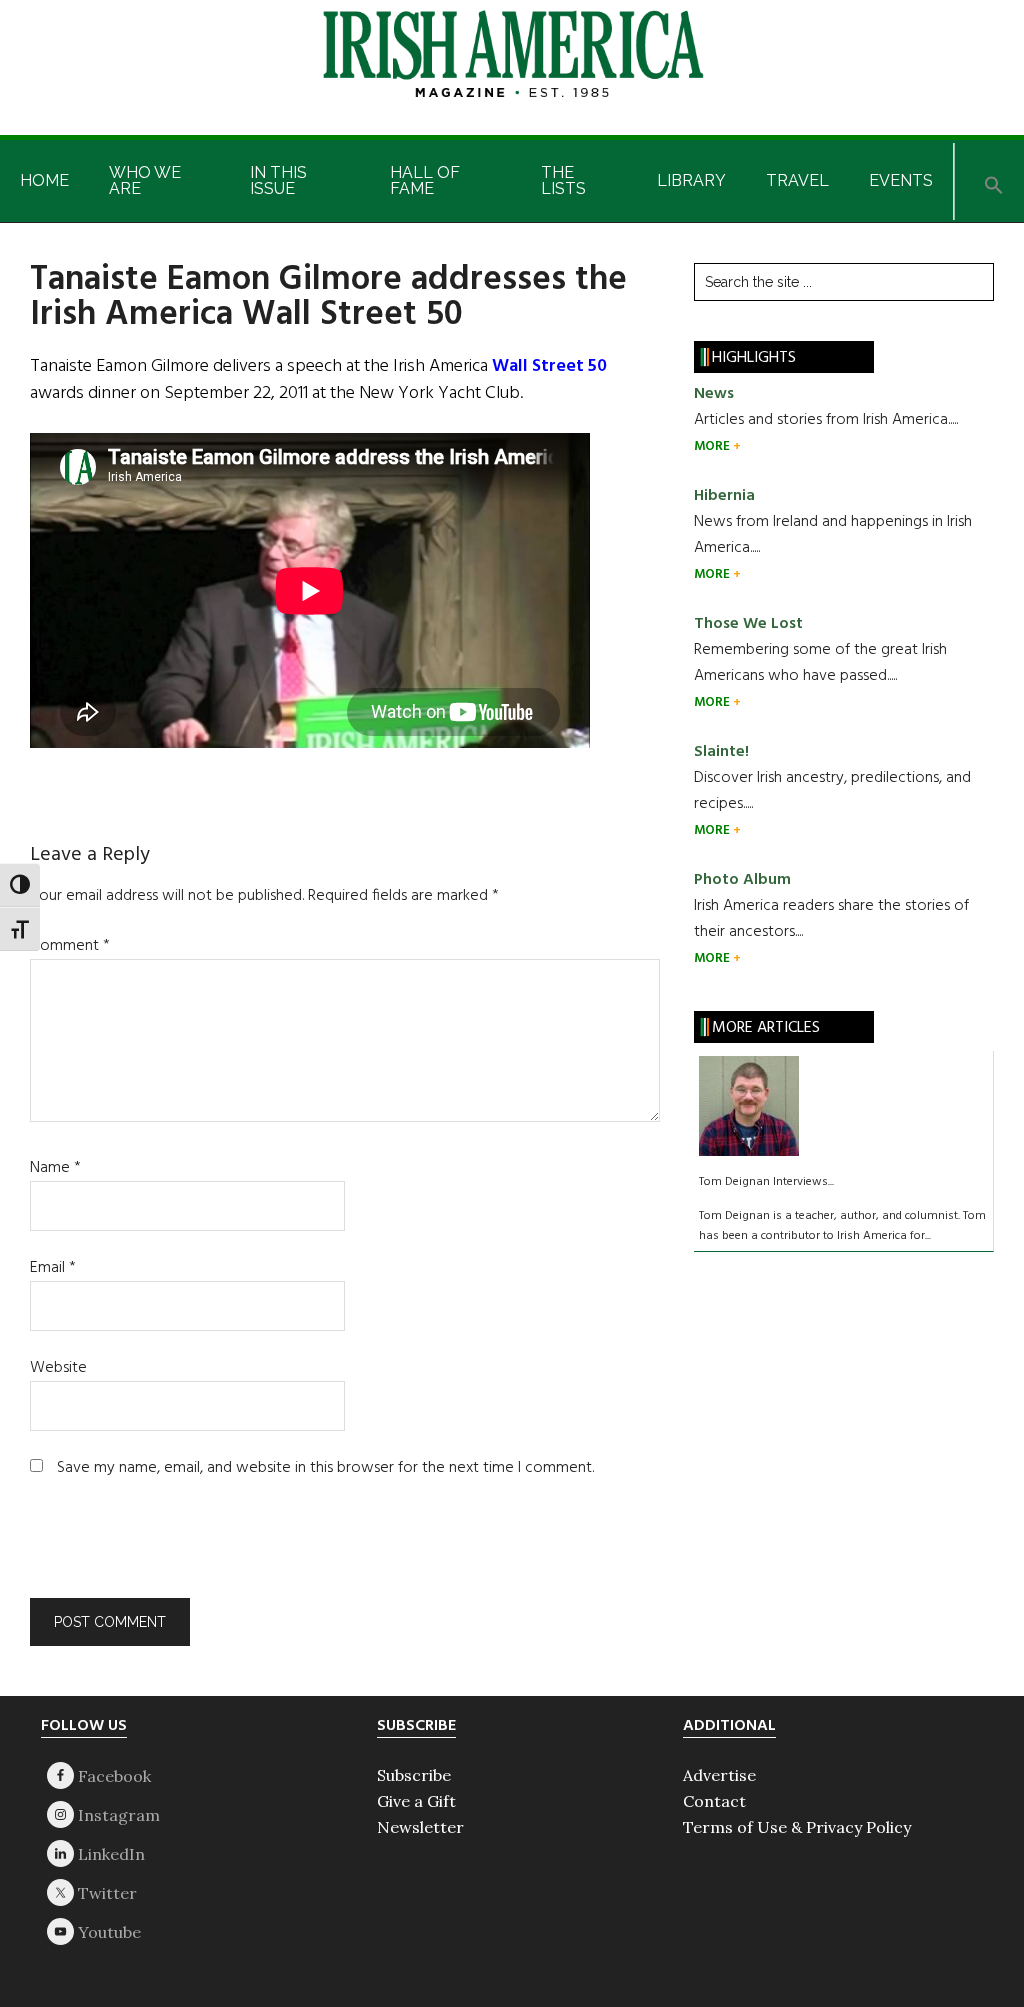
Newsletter (420, 1827)
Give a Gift (416, 1801)
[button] (994, 181)
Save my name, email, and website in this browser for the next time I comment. (325, 1468)
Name (55, 1168)
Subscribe (414, 1775)
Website (58, 1368)
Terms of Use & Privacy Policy (797, 1827)
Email (53, 1268)
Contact (714, 1801)
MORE (713, 446)
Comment (70, 946)
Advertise (719, 1775)
